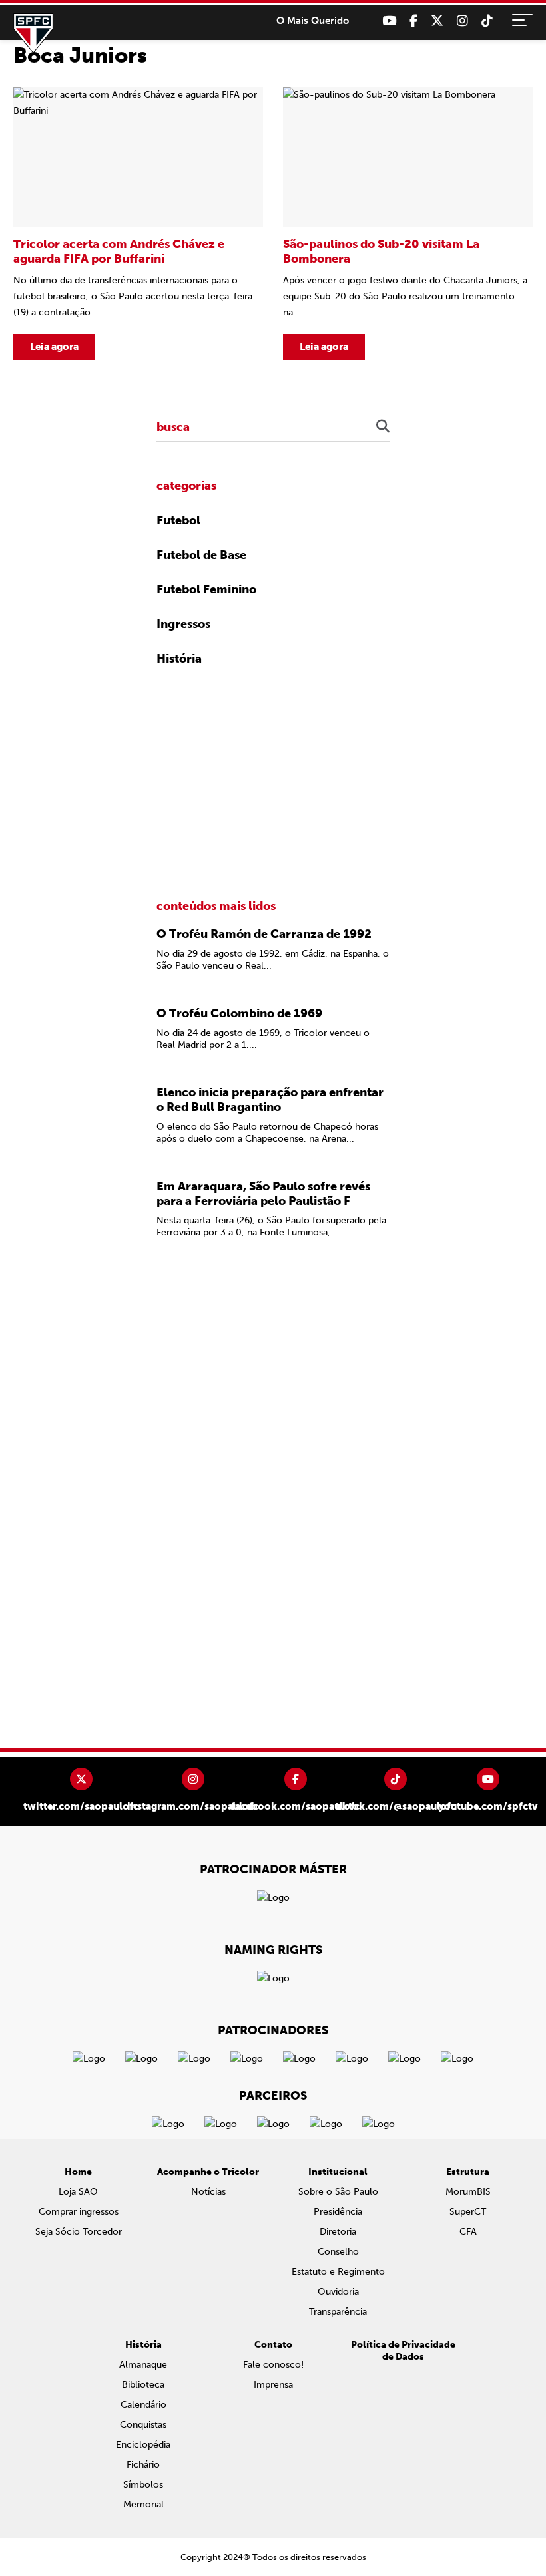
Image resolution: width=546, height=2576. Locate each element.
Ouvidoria (338, 2292)
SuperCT (468, 2212)
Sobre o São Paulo (338, 2192)
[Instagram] (462, 21)
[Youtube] (389, 21)
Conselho (338, 2252)
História (179, 659)
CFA (468, 2232)
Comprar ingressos (79, 2212)
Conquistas (143, 2425)
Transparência (338, 2312)
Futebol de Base (201, 555)
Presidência (338, 2212)
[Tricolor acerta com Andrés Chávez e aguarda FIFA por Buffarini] (138, 224)
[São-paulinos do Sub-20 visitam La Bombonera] (408, 224)
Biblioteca (143, 2385)
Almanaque (143, 2365)
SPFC (33, 33)
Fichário (143, 2465)
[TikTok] (487, 21)
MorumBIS (468, 2192)
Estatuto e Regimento (338, 2272)
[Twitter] (437, 21)
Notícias (208, 2192)
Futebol (178, 520)
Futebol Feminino (206, 589)
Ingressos (183, 624)
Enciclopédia (143, 2445)
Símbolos (143, 2485)
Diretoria (338, 2232)
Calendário (143, 2405)
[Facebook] (413, 21)
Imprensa (273, 2385)
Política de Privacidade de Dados (403, 2351)
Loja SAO (78, 2192)
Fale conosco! (273, 2365)
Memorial (143, 2504)
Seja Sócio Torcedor (79, 2232)
